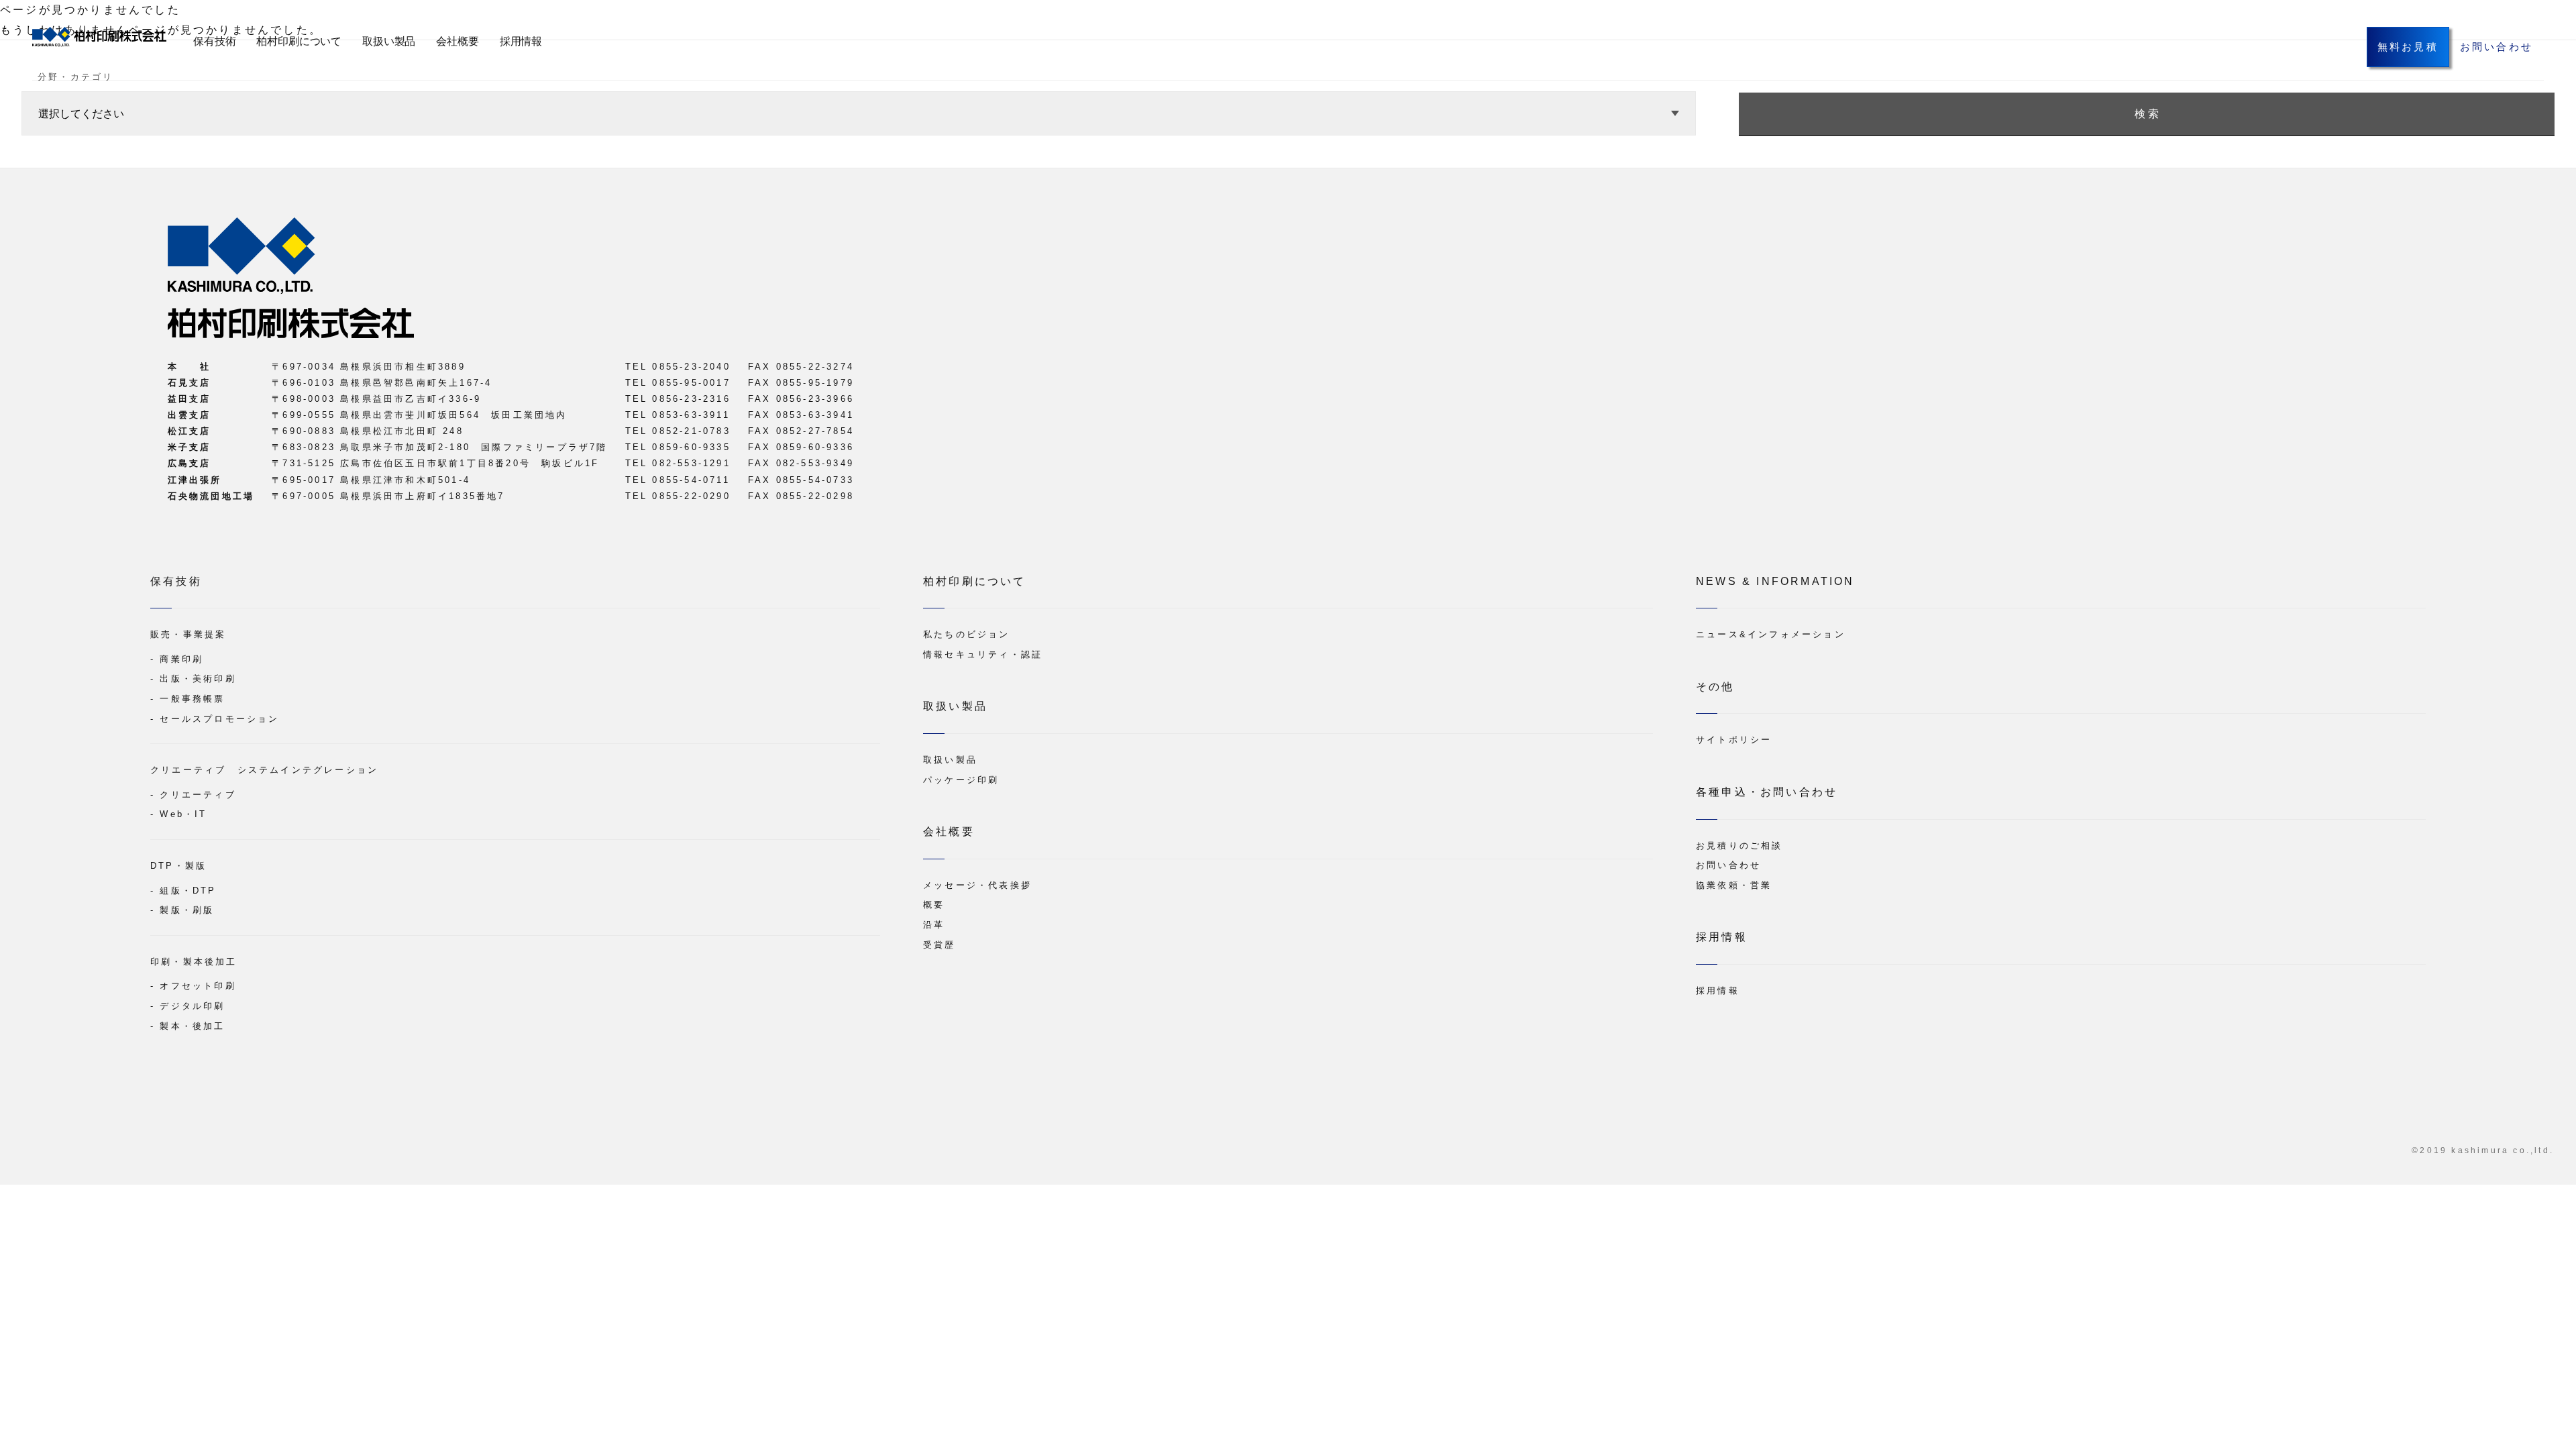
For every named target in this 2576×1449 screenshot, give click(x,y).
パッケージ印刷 (961, 780)
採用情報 (521, 41)
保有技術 (214, 41)
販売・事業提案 (188, 634)
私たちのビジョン (967, 634)
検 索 (2147, 114)
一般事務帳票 (192, 699)
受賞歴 (940, 945)
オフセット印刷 (198, 986)
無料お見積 (2408, 47)
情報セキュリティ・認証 (983, 654)
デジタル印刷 (192, 1006)
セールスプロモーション (219, 719)
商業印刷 (181, 659)
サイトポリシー (1734, 740)
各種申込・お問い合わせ (1767, 792)
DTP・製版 (178, 866)
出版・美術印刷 (198, 679)
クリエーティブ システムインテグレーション (264, 770)
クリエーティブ (198, 795)
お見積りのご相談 (1739, 846)
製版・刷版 (187, 910)
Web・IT (183, 814)
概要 (934, 905)
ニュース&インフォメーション (1771, 634)
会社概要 (457, 41)
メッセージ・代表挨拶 (977, 885)
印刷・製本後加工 (194, 962)
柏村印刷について (299, 41)
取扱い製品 (389, 41)
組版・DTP (188, 891)
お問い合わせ (2497, 47)
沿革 (934, 925)
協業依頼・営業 (1734, 885)
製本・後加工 (192, 1026)
